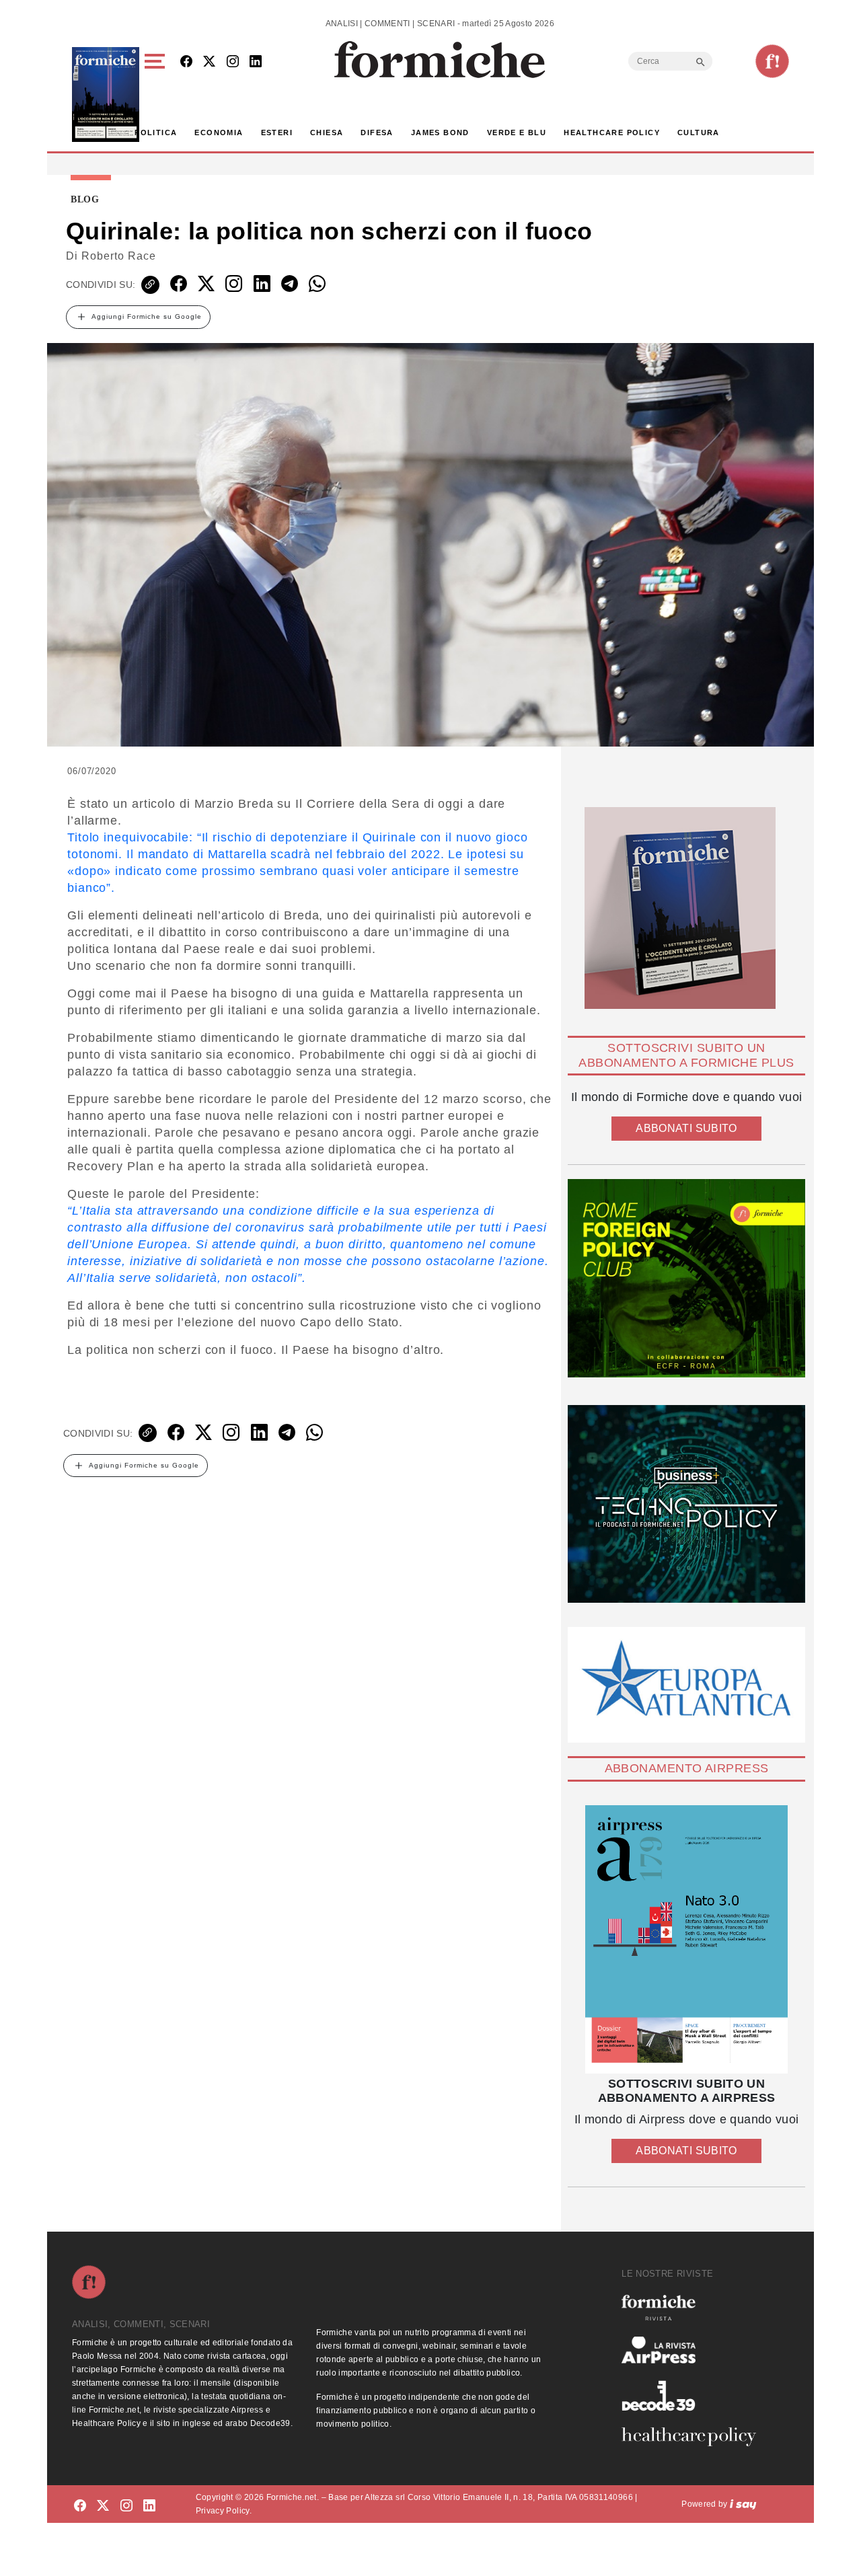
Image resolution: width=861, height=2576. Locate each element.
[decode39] (694, 2395)
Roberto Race (119, 256)
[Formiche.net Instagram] (233, 62)
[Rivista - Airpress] (694, 2350)
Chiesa (327, 132)
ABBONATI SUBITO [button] (686, 1128)
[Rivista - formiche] (694, 2307)
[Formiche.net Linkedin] (256, 62)
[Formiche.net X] (209, 62)
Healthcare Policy (612, 132)
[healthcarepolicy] (694, 2437)
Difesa (377, 132)
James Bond (440, 132)
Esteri (277, 132)
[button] (157, 94)
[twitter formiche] (103, 2506)
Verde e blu (517, 132)
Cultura (699, 132)
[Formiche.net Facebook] (186, 62)
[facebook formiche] (80, 2506)
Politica (156, 132)
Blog (85, 200)
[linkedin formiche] (149, 2506)
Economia (219, 132)
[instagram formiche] (126, 2506)
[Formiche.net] (772, 61)
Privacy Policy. (224, 2511)
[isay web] (743, 2504)
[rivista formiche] (686, 1939)
